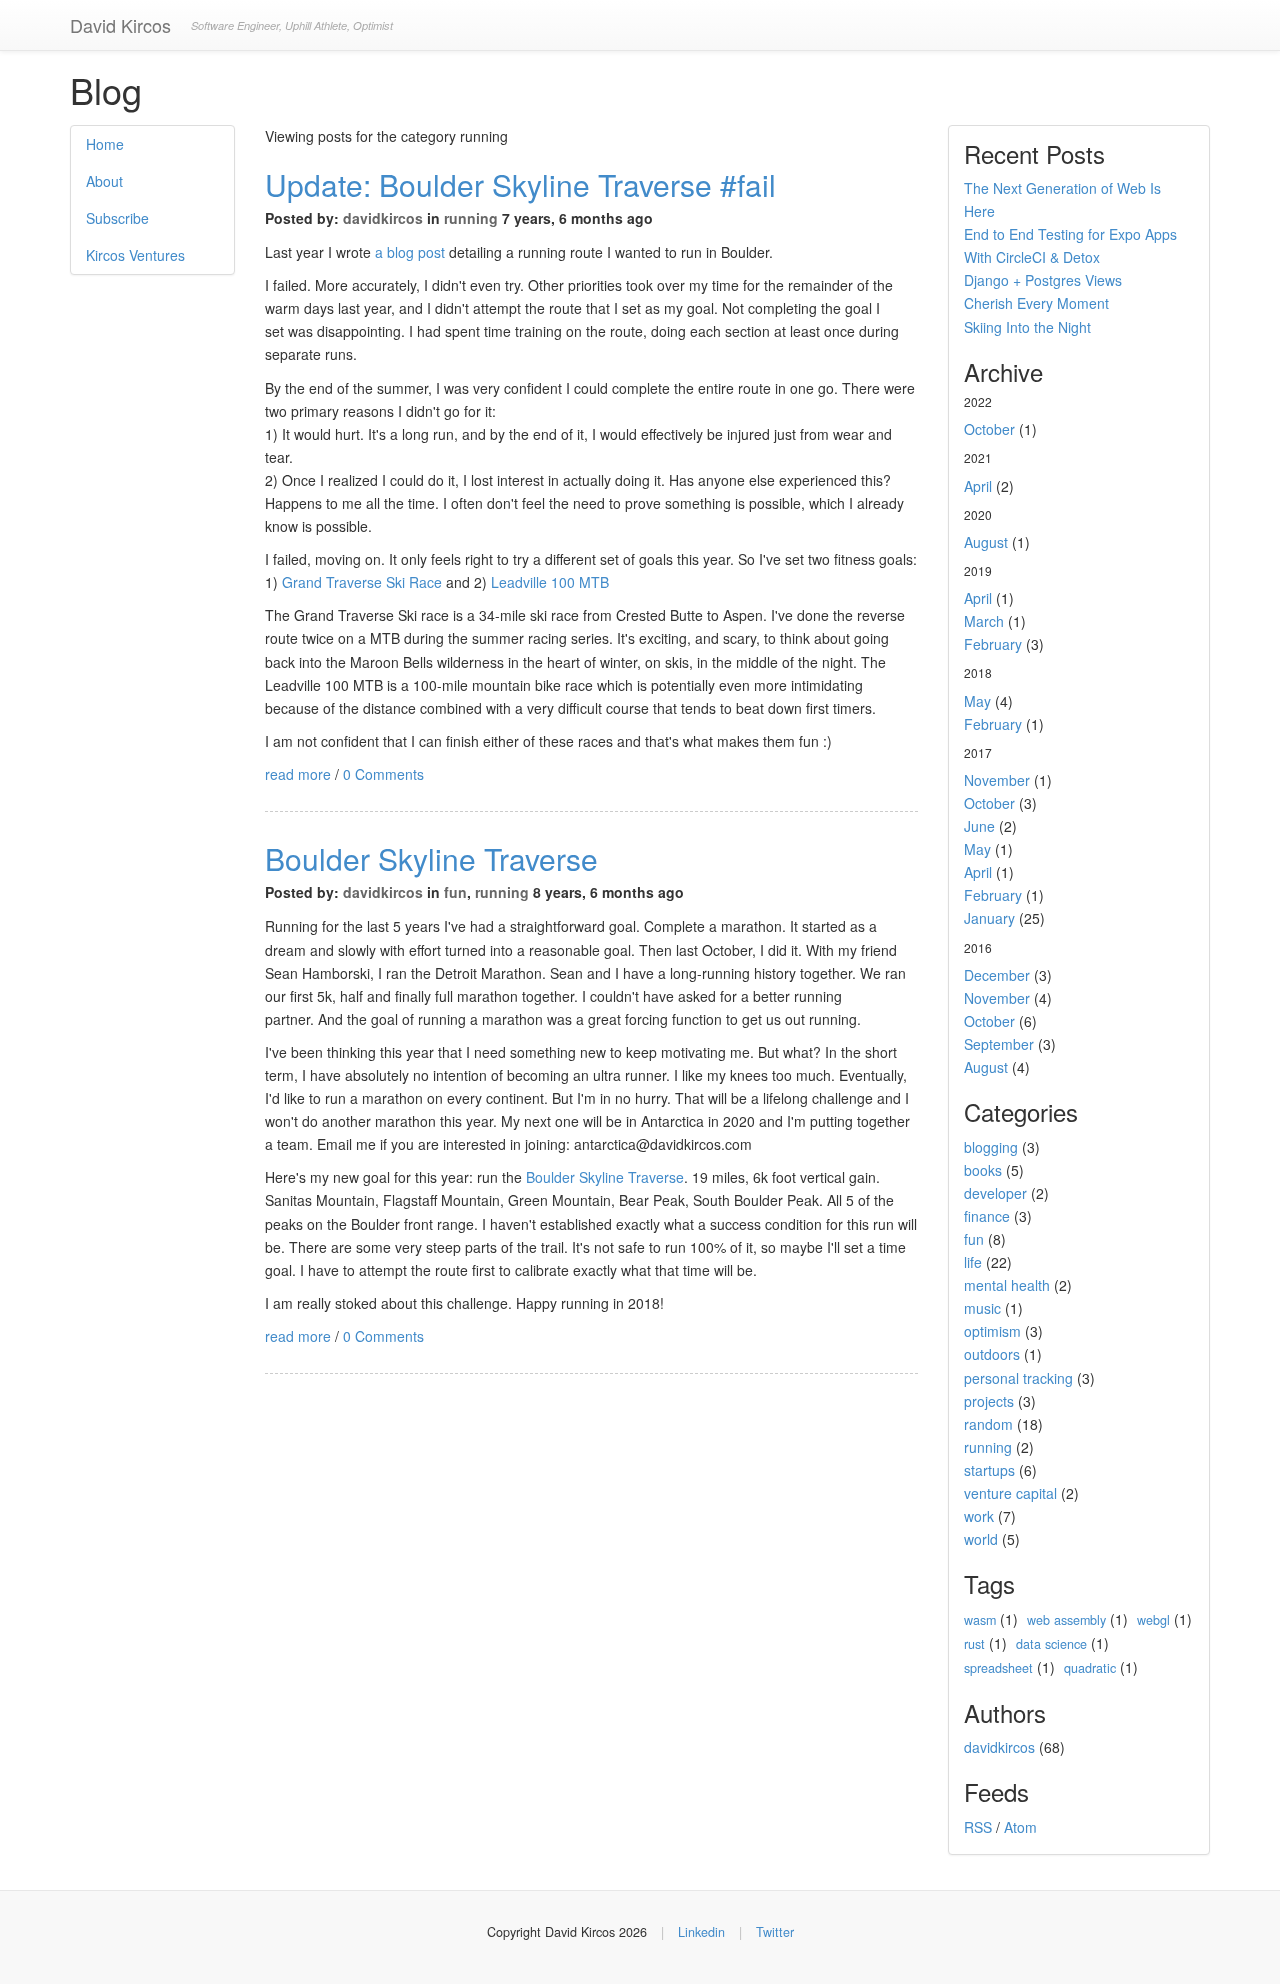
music (982, 1308)
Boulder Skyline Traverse (431, 858)
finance (987, 1216)
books (983, 1170)
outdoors (992, 1354)
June (979, 826)
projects (989, 1401)
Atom (1020, 1827)
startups (989, 1470)
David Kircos (120, 25)
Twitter (775, 1932)
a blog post (412, 252)
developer (995, 1193)
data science (1051, 1644)
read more (298, 774)
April (978, 486)
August (986, 542)
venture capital (1010, 1493)
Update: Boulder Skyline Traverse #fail (520, 184)
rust (974, 1644)
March (984, 621)
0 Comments (383, 774)
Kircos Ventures (135, 255)
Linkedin (701, 1932)
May (977, 701)
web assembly (1066, 1620)
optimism (992, 1331)
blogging (991, 1147)
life (973, 1262)
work (979, 1516)
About (104, 181)
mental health (1007, 1285)
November (997, 780)
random (988, 1424)
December (997, 975)
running (471, 218)
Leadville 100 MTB (550, 582)
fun (455, 892)
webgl (1153, 1620)
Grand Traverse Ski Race (362, 582)
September (999, 1044)
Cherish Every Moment (1036, 303)
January (989, 918)
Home (105, 144)
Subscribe (117, 218)
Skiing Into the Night (1027, 327)
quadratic (1090, 1668)
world (981, 1539)
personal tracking (1018, 1378)
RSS (978, 1827)
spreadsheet (998, 1668)
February (993, 644)
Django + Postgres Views (1043, 280)
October (989, 429)
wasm (980, 1620)
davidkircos (383, 218)
